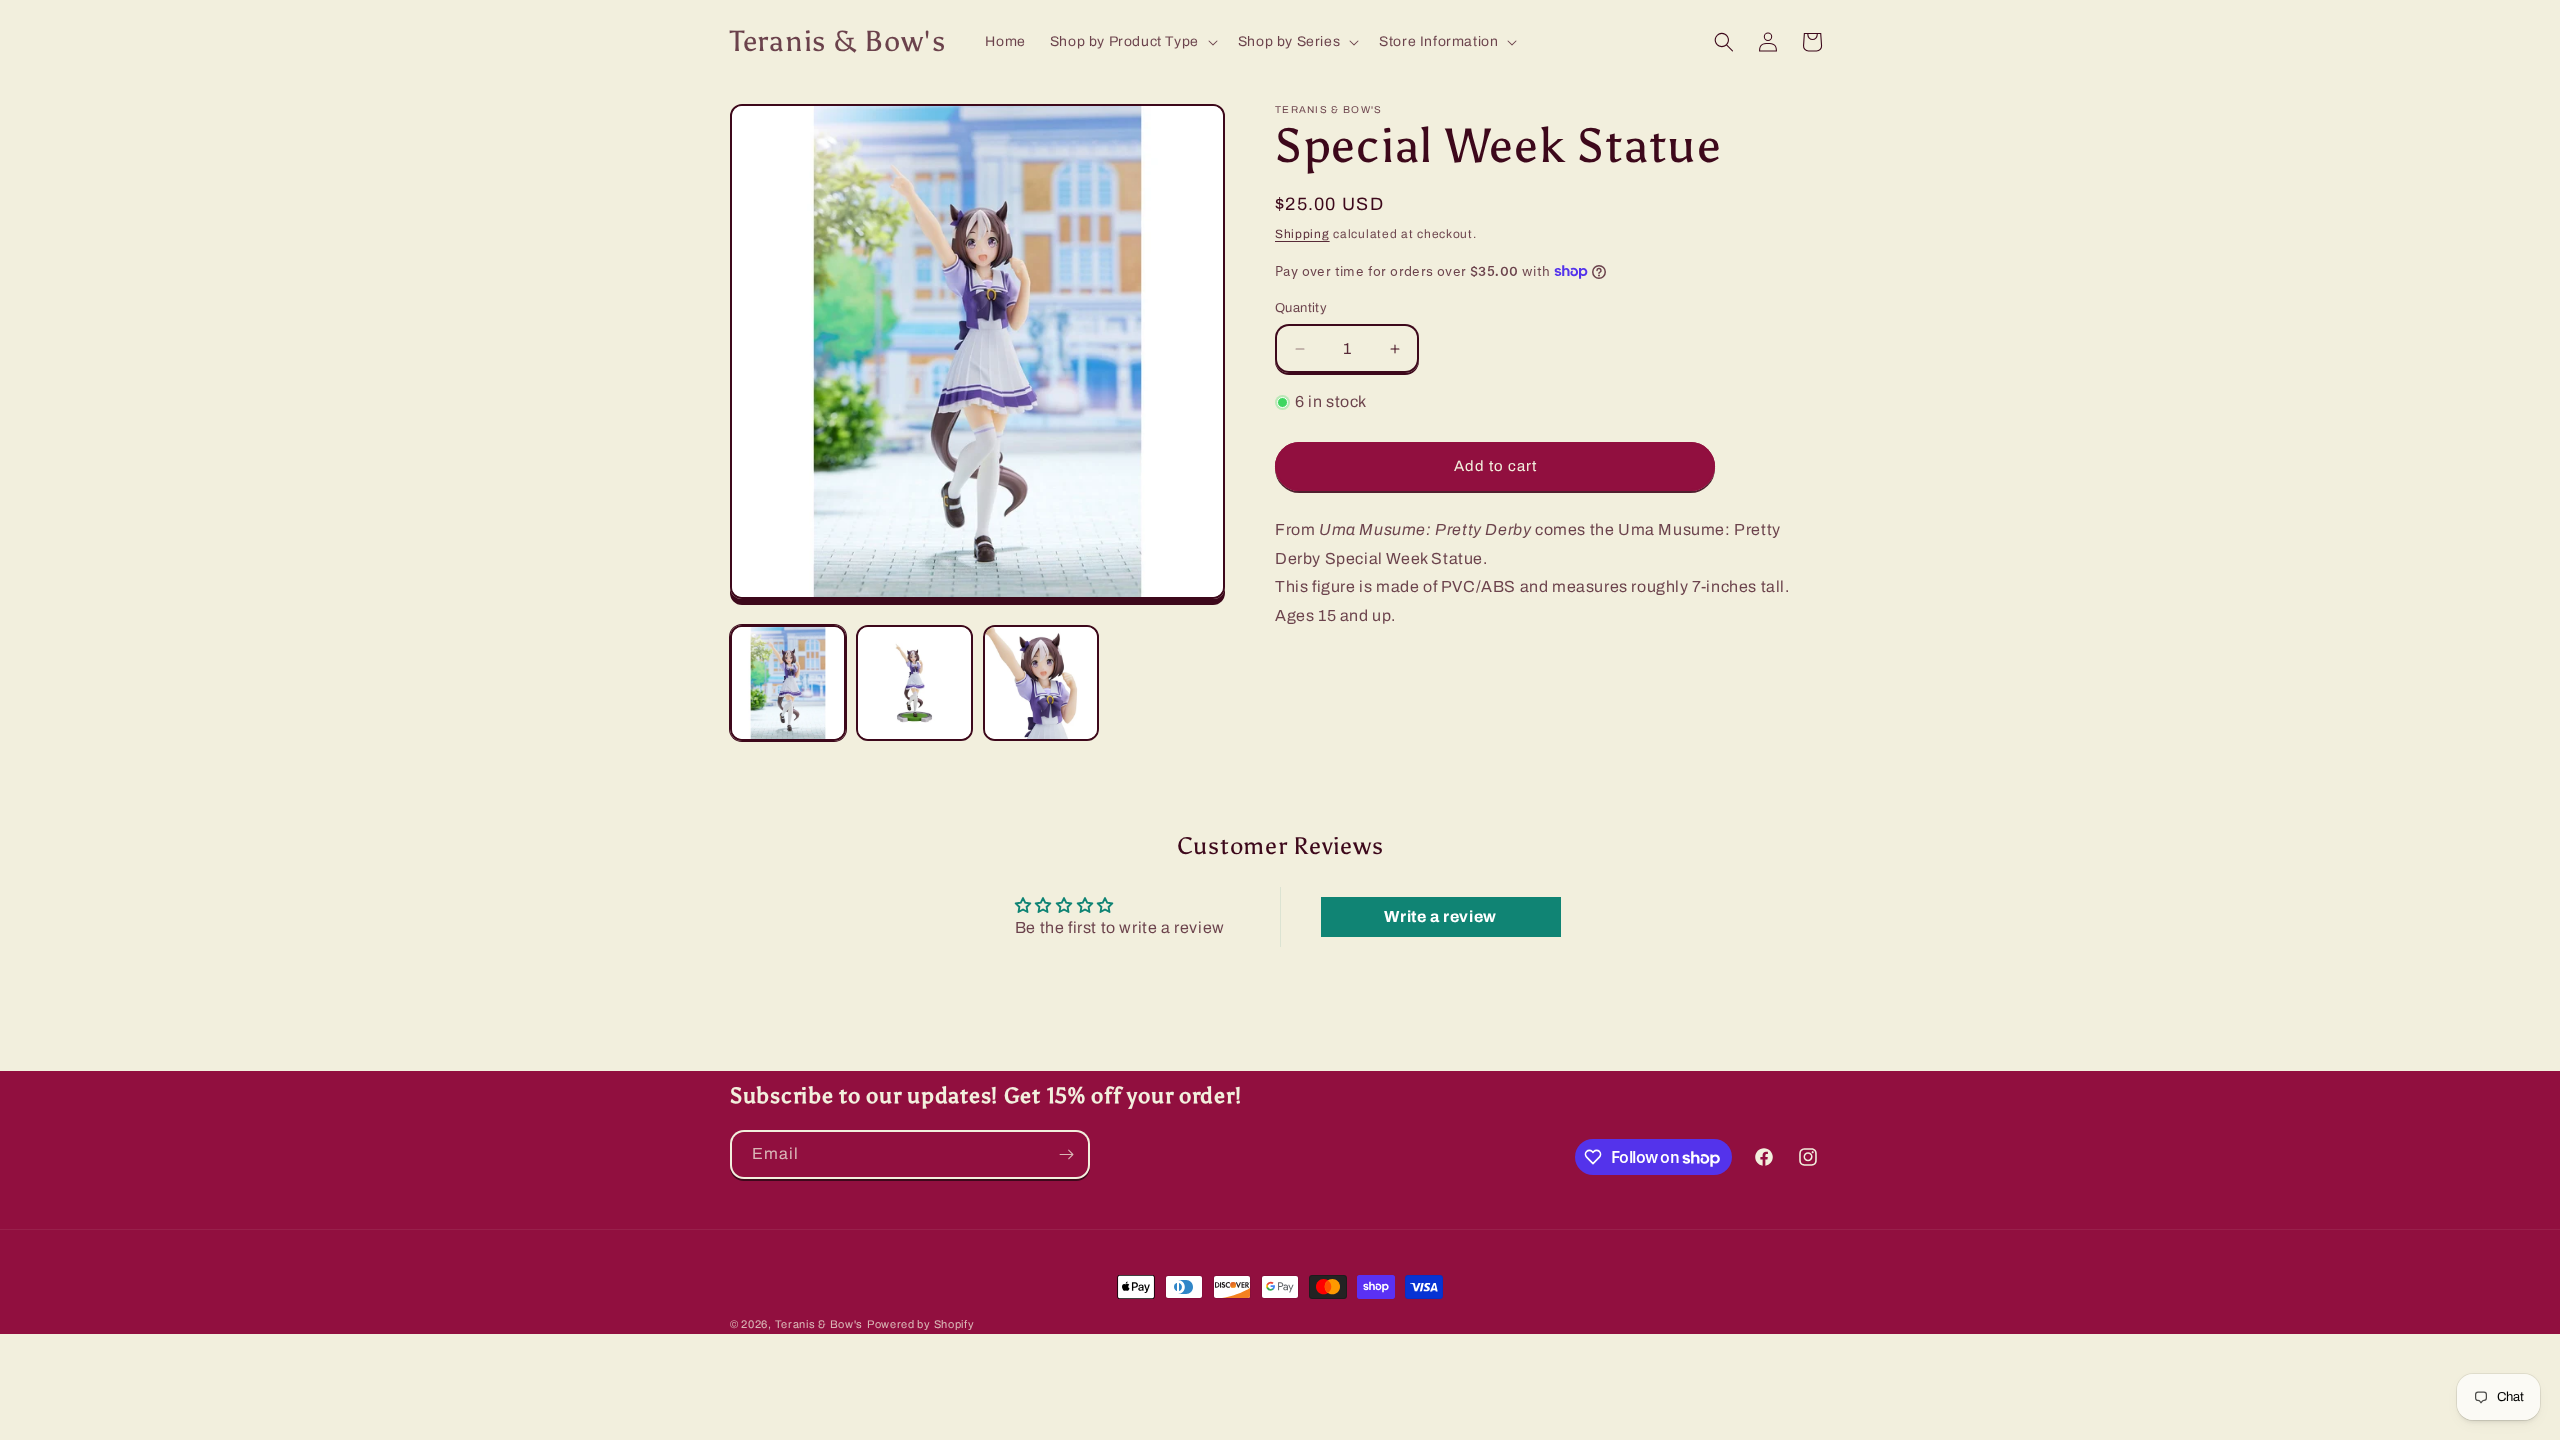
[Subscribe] (1066, 1154)
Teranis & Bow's (819, 1324)
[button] (1132, 42)
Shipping (1302, 234)
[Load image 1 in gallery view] (788, 683)
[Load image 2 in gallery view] (914, 683)
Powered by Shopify (921, 1324)
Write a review (1440, 916)
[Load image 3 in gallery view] (1041, 683)
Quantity (1301, 308)
